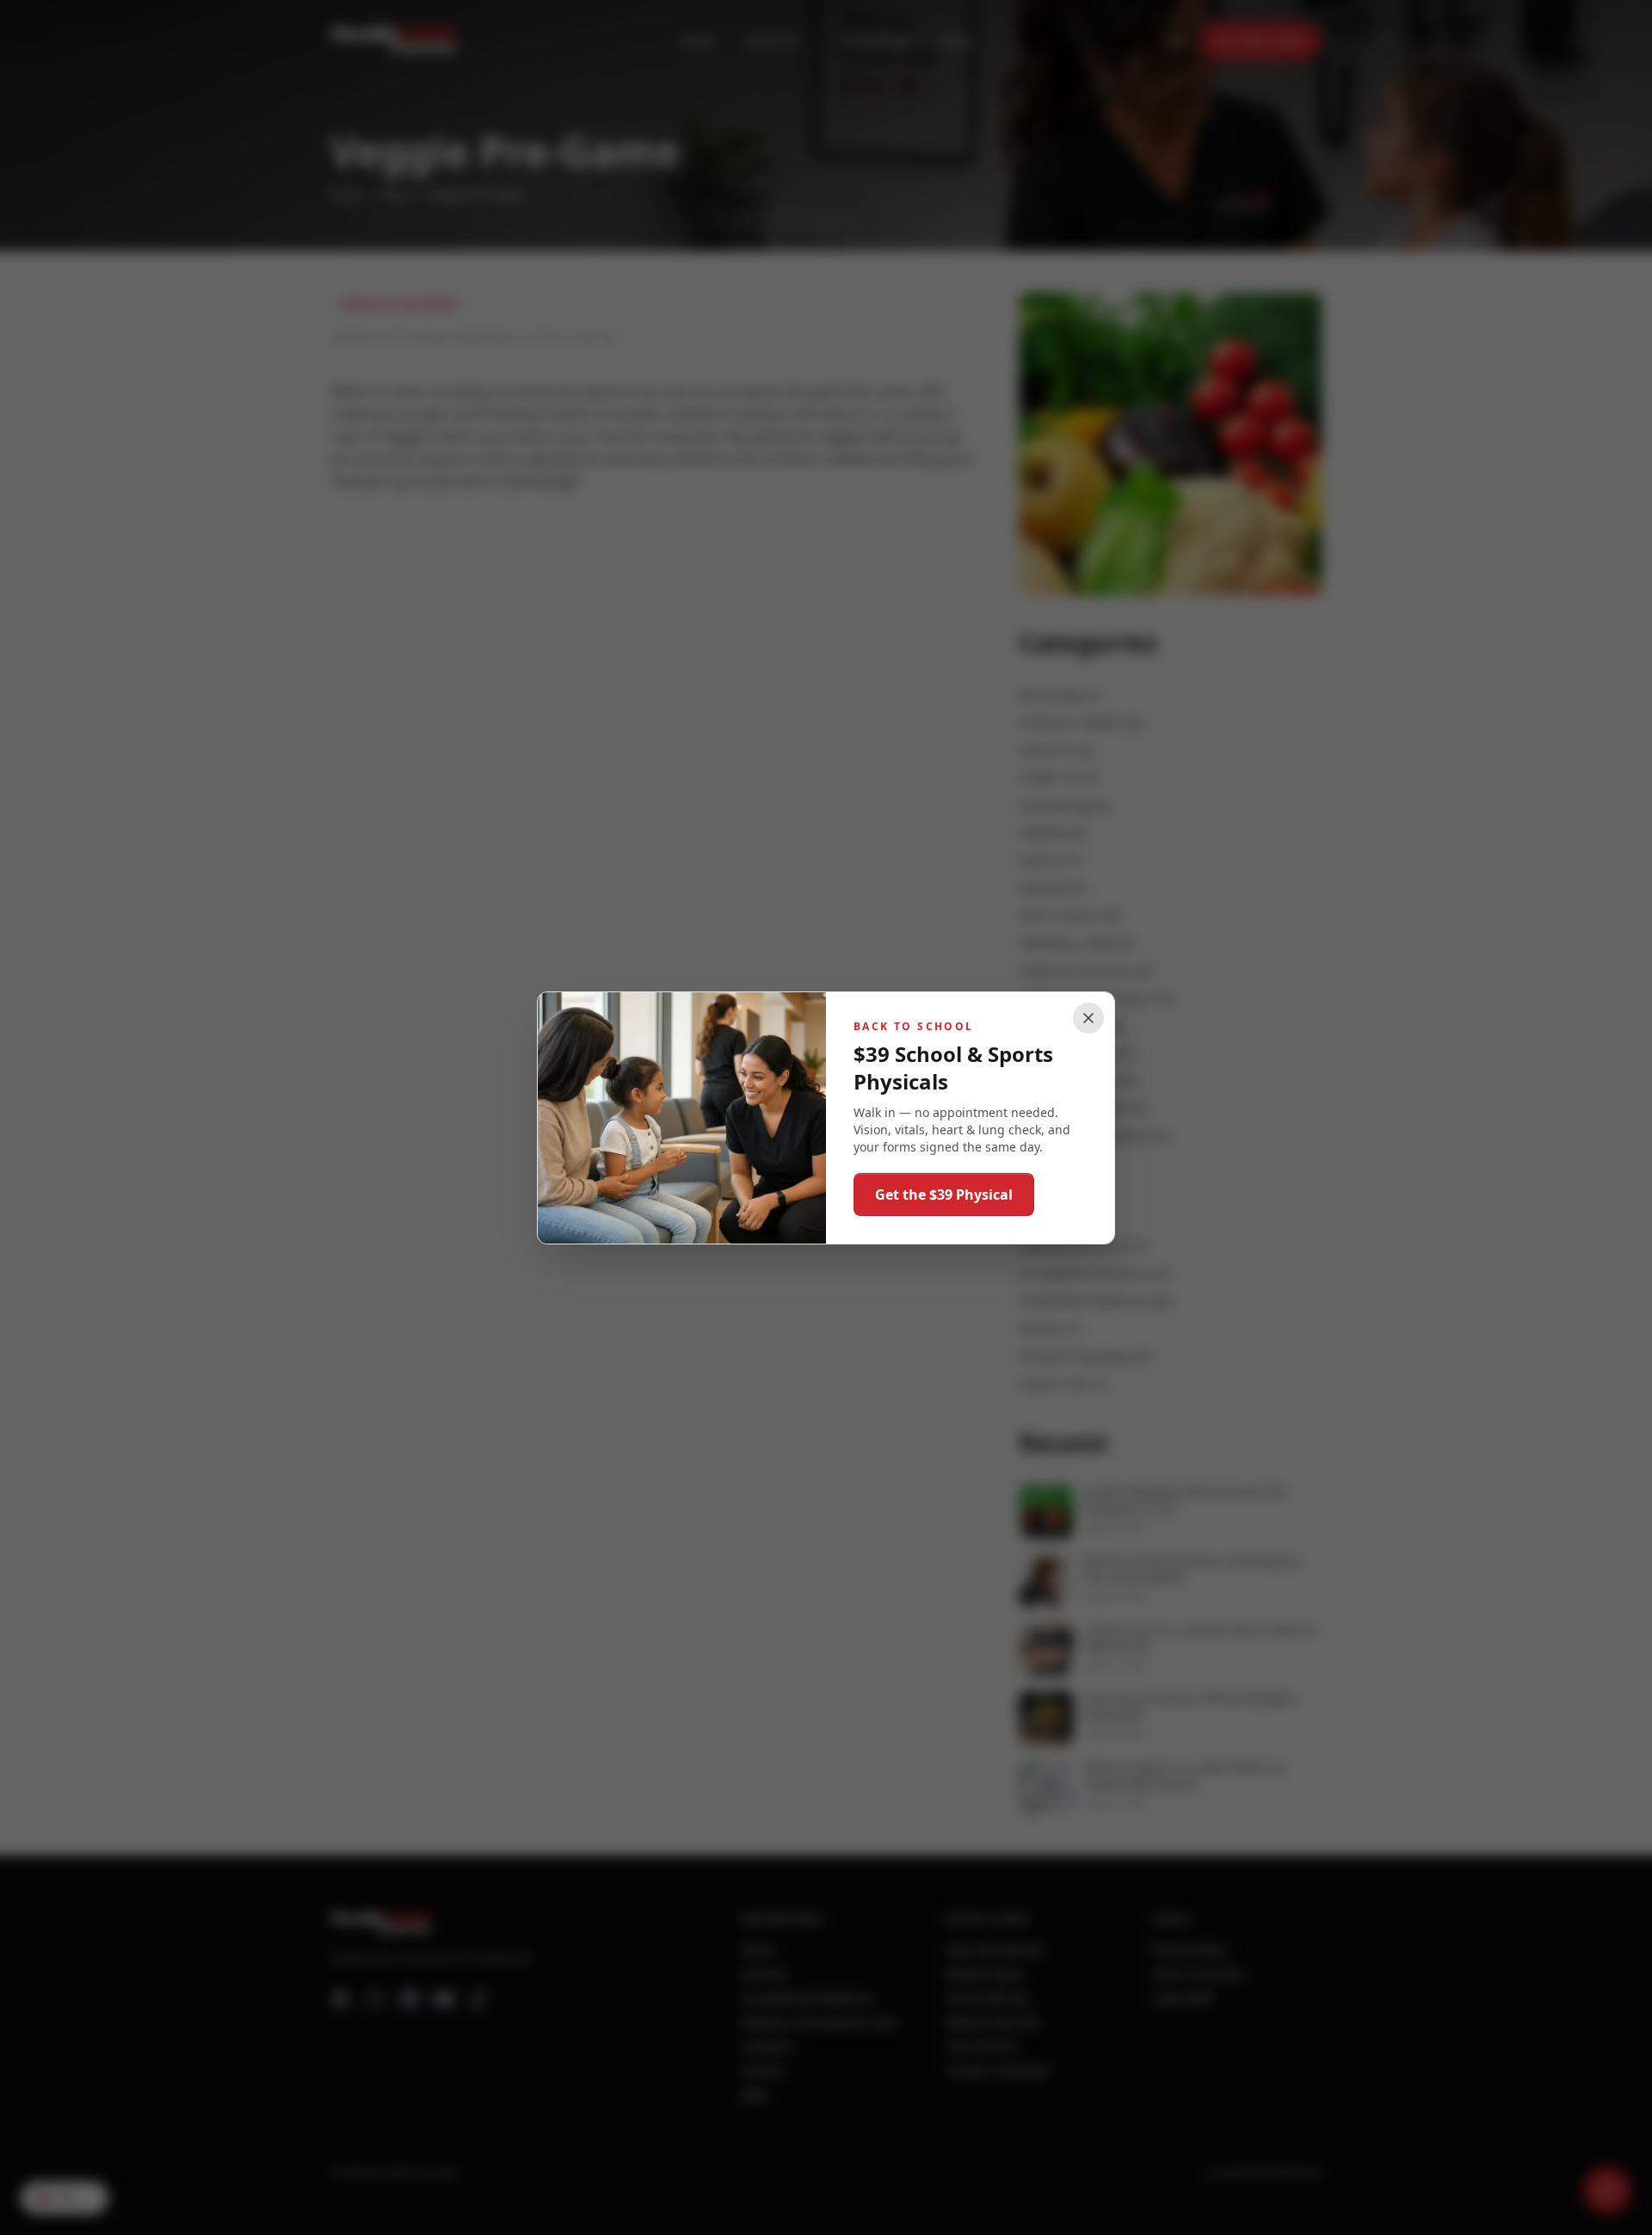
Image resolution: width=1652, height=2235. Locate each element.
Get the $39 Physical (944, 1195)
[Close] (1088, 1018)
